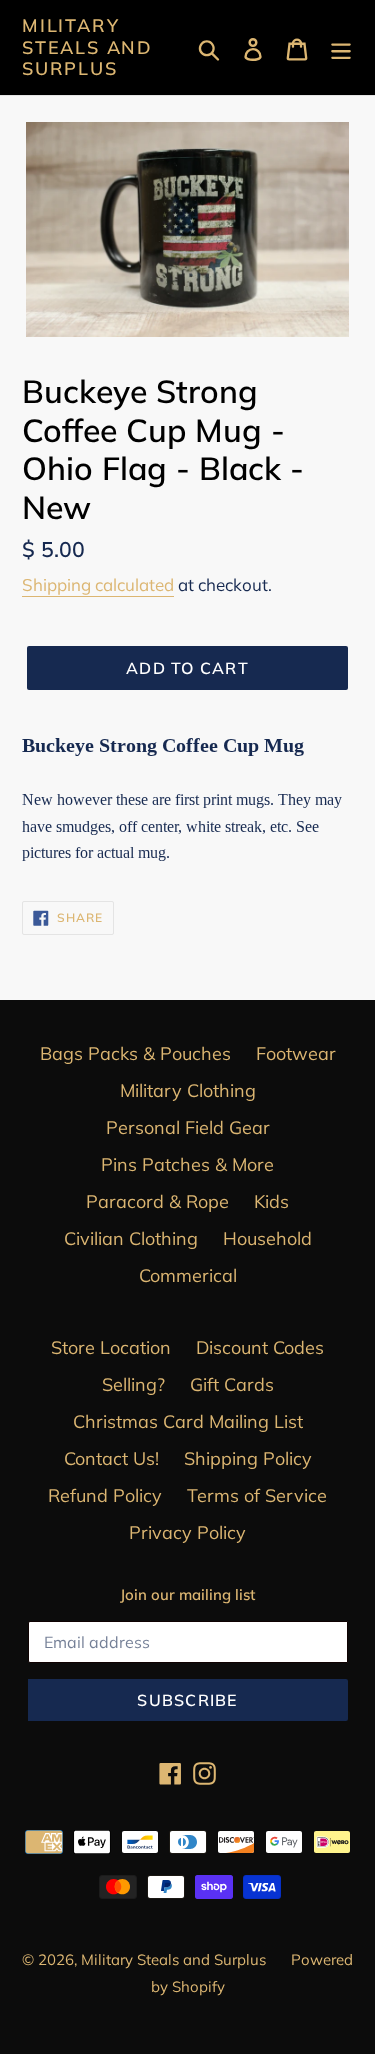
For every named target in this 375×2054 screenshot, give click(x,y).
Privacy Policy (187, 1532)
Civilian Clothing (131, 1238)
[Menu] (341, 47)
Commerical (188, 1275)
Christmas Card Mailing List (188, 1421)
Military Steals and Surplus (87, 47)
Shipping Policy (248, 1458)
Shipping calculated (98, 584)
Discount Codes (260, 1347)
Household (267, 1238)
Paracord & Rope (157, 1201)
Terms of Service (257, 1495)
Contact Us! (111, 1458)
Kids (271, 1201)
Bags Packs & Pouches (135, 1053)
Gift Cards (232, 1384)
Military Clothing (188, 1090)
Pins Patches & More (187, 1164)
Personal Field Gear (188, 1127)
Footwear (296, 1053)
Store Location (111, 1347)
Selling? (133, 1384)
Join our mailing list (187, 1595)
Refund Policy (105, 1495)
